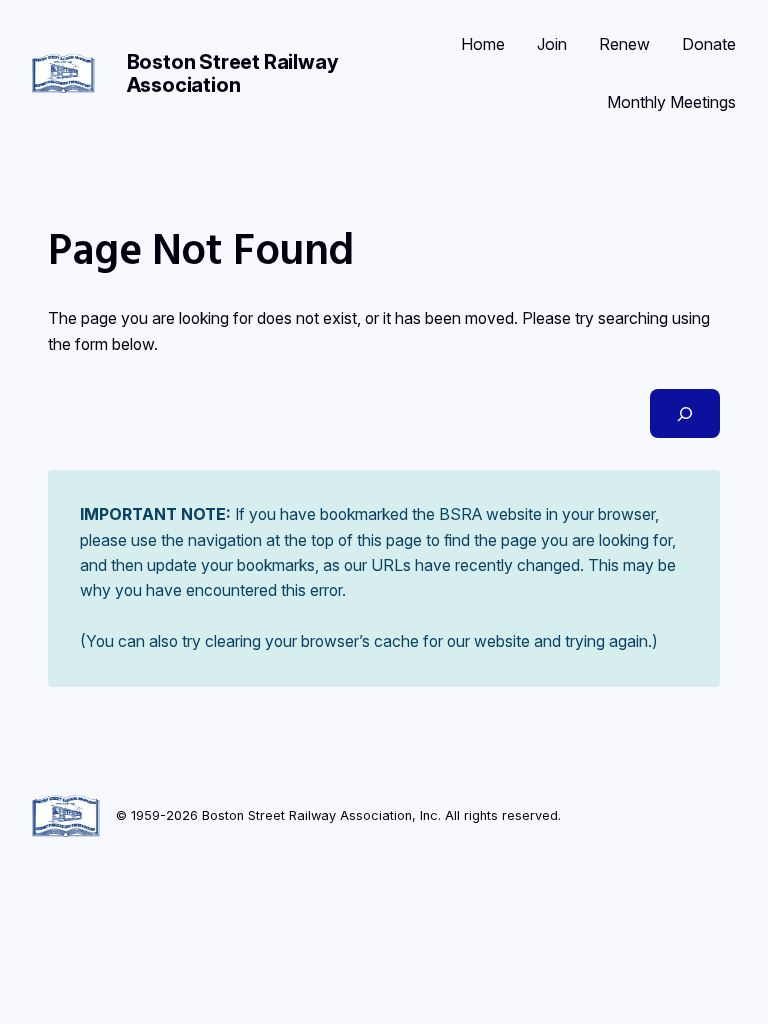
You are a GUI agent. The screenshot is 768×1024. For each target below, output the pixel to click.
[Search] (685, 413)
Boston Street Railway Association (233, 73)
